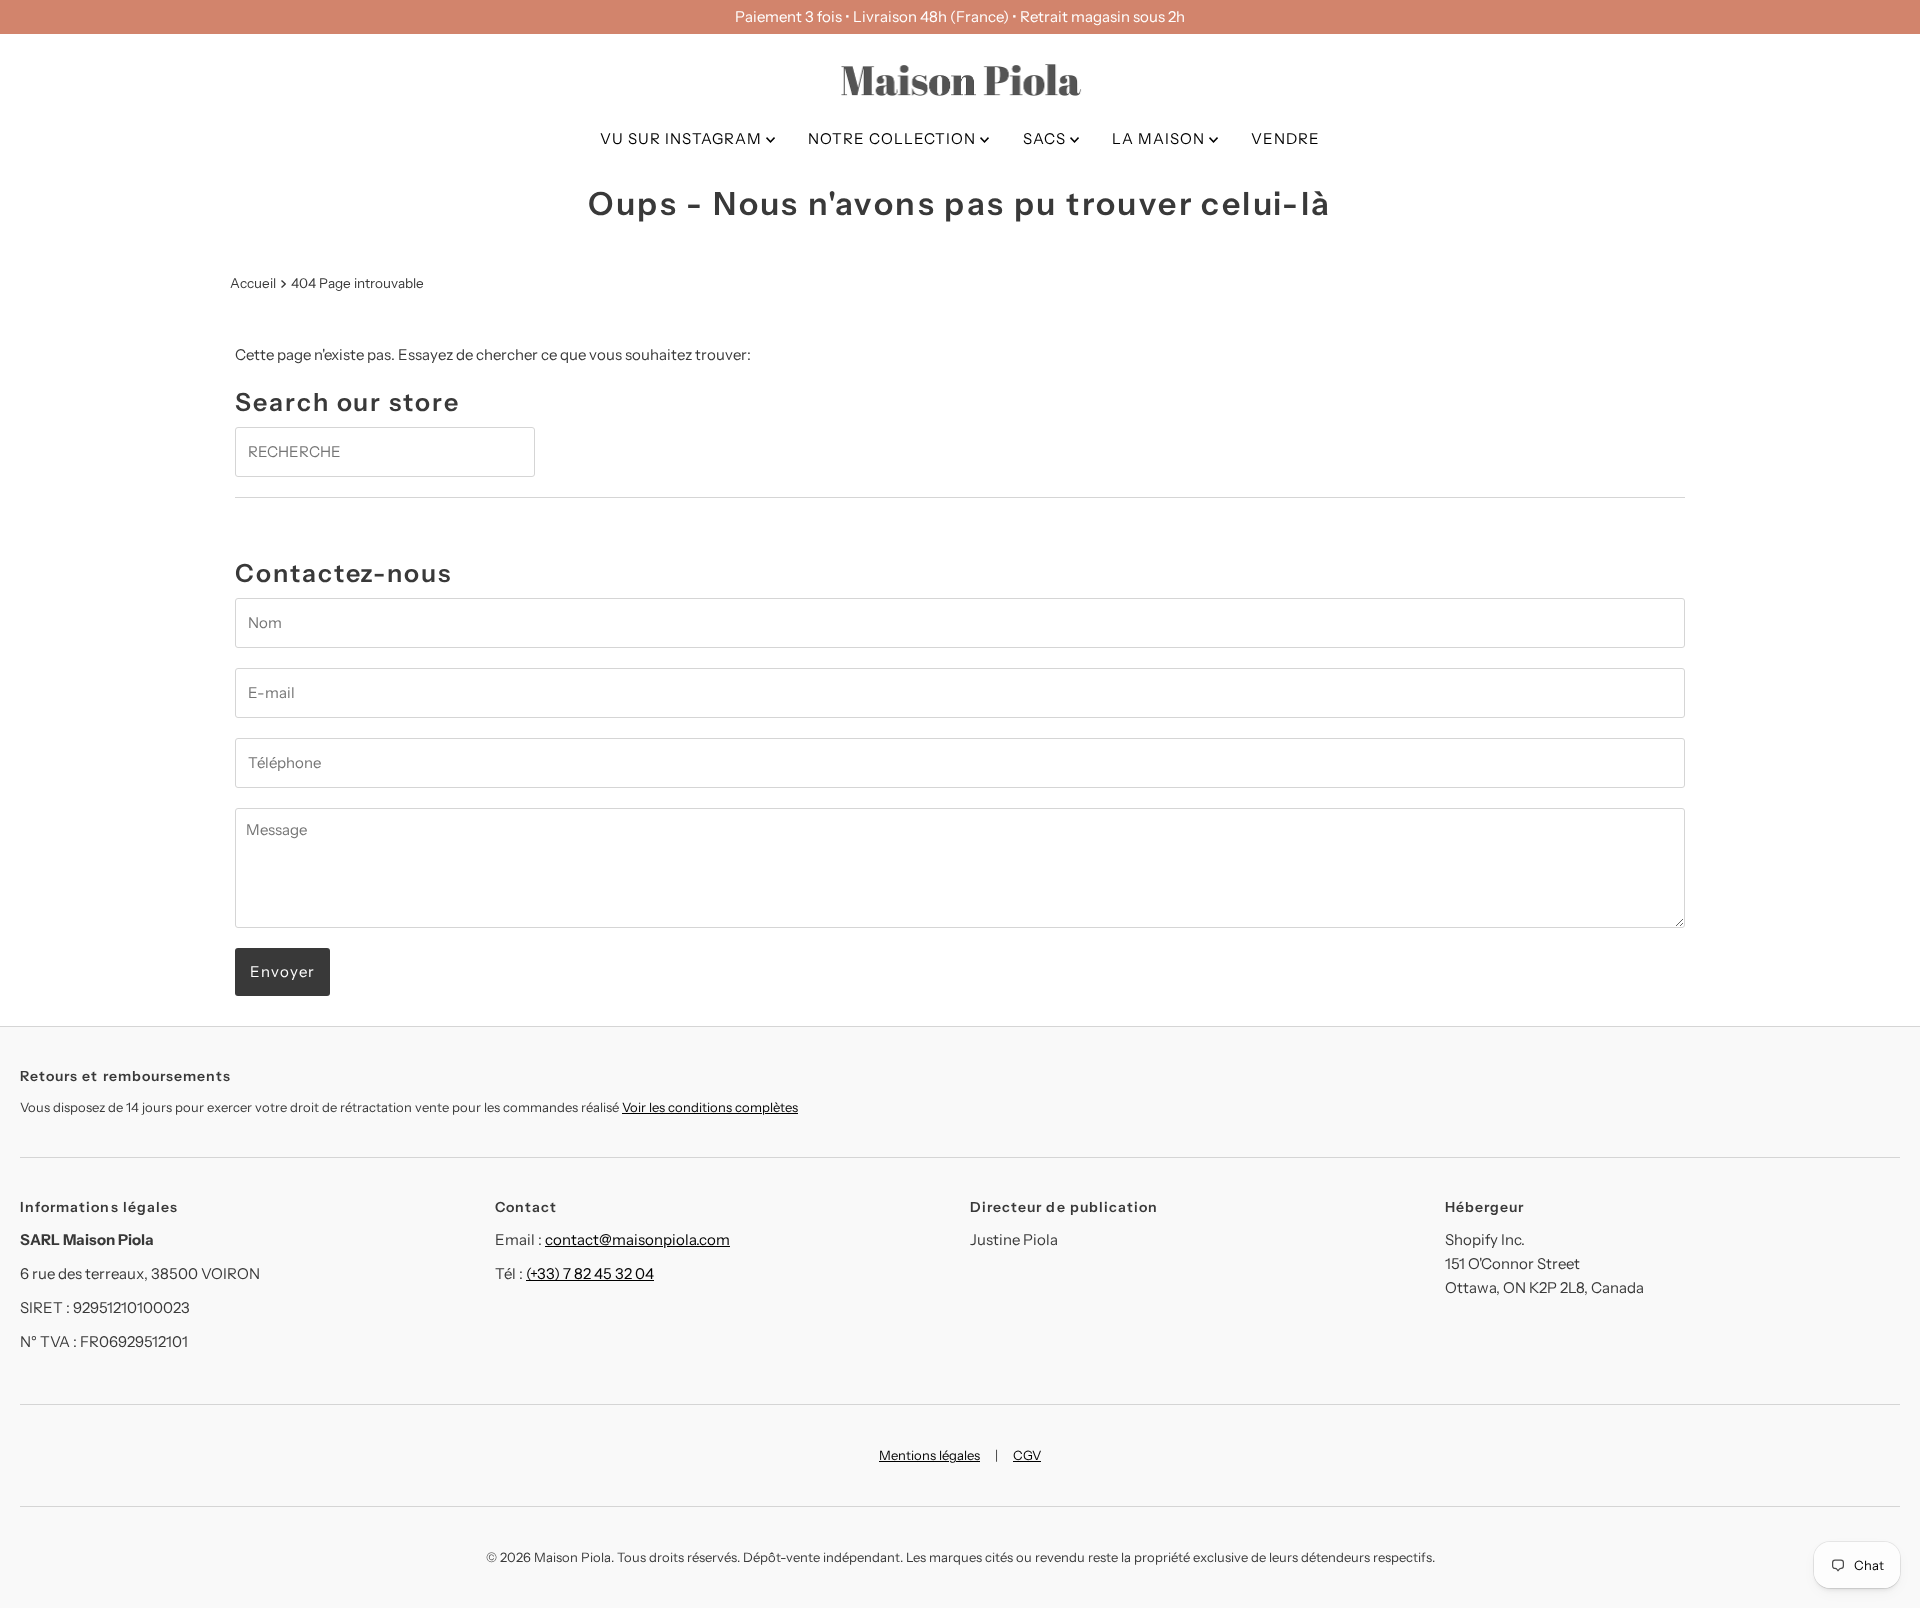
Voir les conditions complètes (710, 1107)
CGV (1027, 1455)
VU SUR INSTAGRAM (683, 138)
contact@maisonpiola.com (637, 1239)
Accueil (253, 283)
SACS (1046, 138)
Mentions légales (929, 1455)
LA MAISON (1160, 138)
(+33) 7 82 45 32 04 (590, 1273)
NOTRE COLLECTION (894, 138)
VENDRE (1285, 138)
